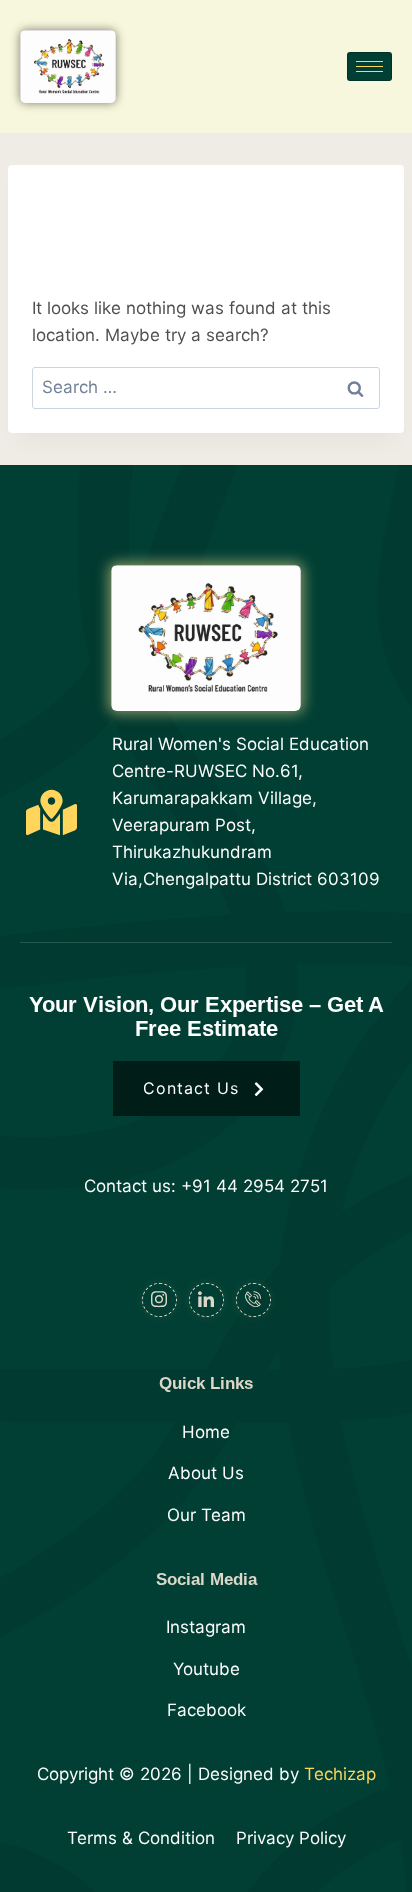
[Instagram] (159, 1300)
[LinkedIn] (206, 1300)
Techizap (340, 1774)
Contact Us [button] (191, 1088)
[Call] (253, 1300)
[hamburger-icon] (369, 66)
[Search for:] (206, 387)
